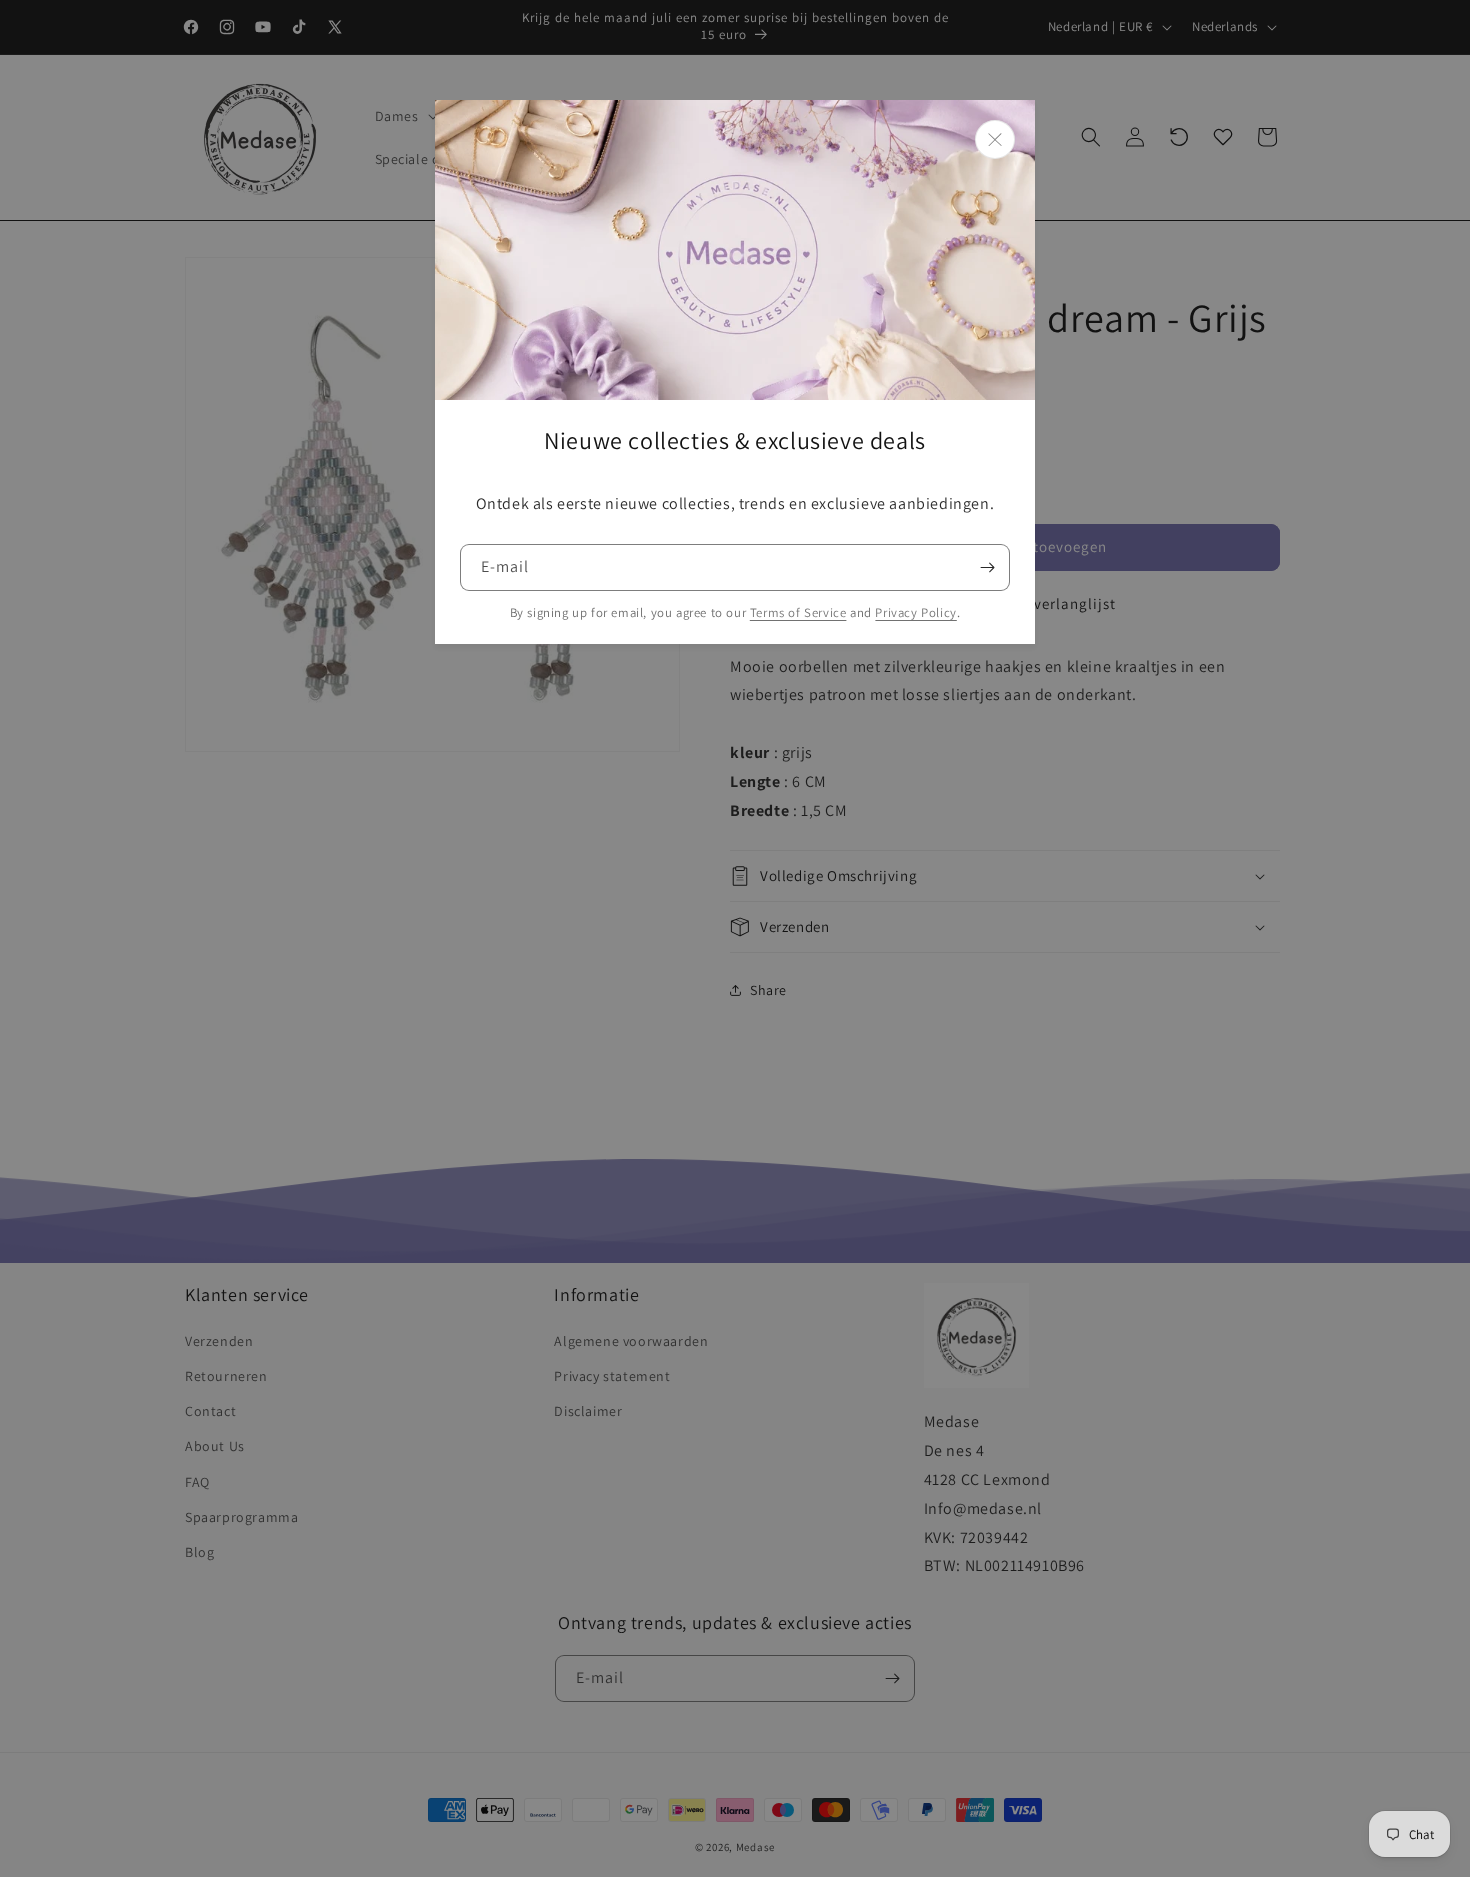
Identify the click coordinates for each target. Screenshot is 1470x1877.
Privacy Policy (915, 612)
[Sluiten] (995, 139)
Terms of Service (798, 612)
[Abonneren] (987, 567)
